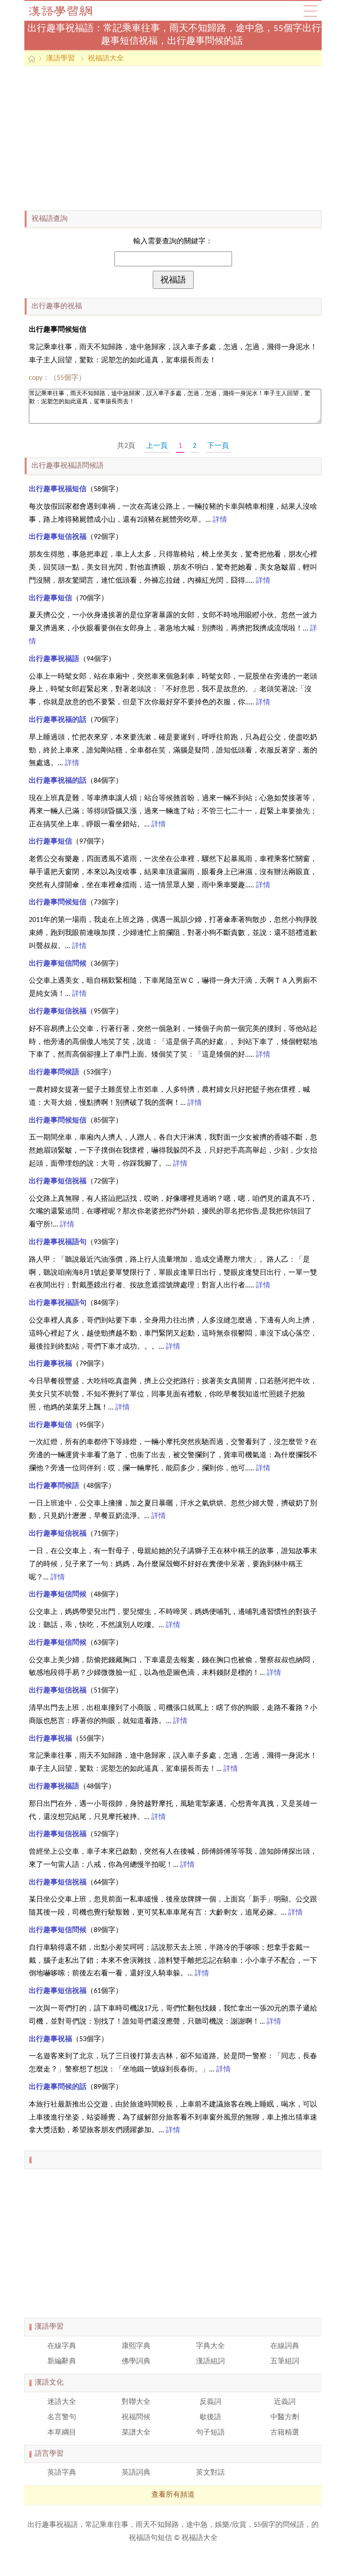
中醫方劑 (285, 2417)
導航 (310, 11)
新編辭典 (62, 2362)
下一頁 (218, 446)
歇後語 (210, 2417)
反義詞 (210, 2402)
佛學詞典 (136, 2362)
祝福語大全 (106, 59)
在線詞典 (285, 2346)
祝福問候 (136, 2417)
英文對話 (210, 2473)
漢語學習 (60, 59)
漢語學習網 (69, 11)
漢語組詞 (210, 2362)
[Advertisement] (173, 138)
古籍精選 (285, 2433)
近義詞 (285, 2402)
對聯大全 (136, 2402)
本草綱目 (62, 2433)
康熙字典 (136, 2346)
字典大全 (210, 2346)
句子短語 (210, 2433)
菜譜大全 (136, 2433)
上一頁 (157, 446)
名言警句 (62, 2417)
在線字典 (62, 2346)
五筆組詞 (285, 2362)
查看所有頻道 (173, 2495)
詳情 (220, 520)
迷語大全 (62, 2402)
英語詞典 (136, 2473)
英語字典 (62, 2473)
